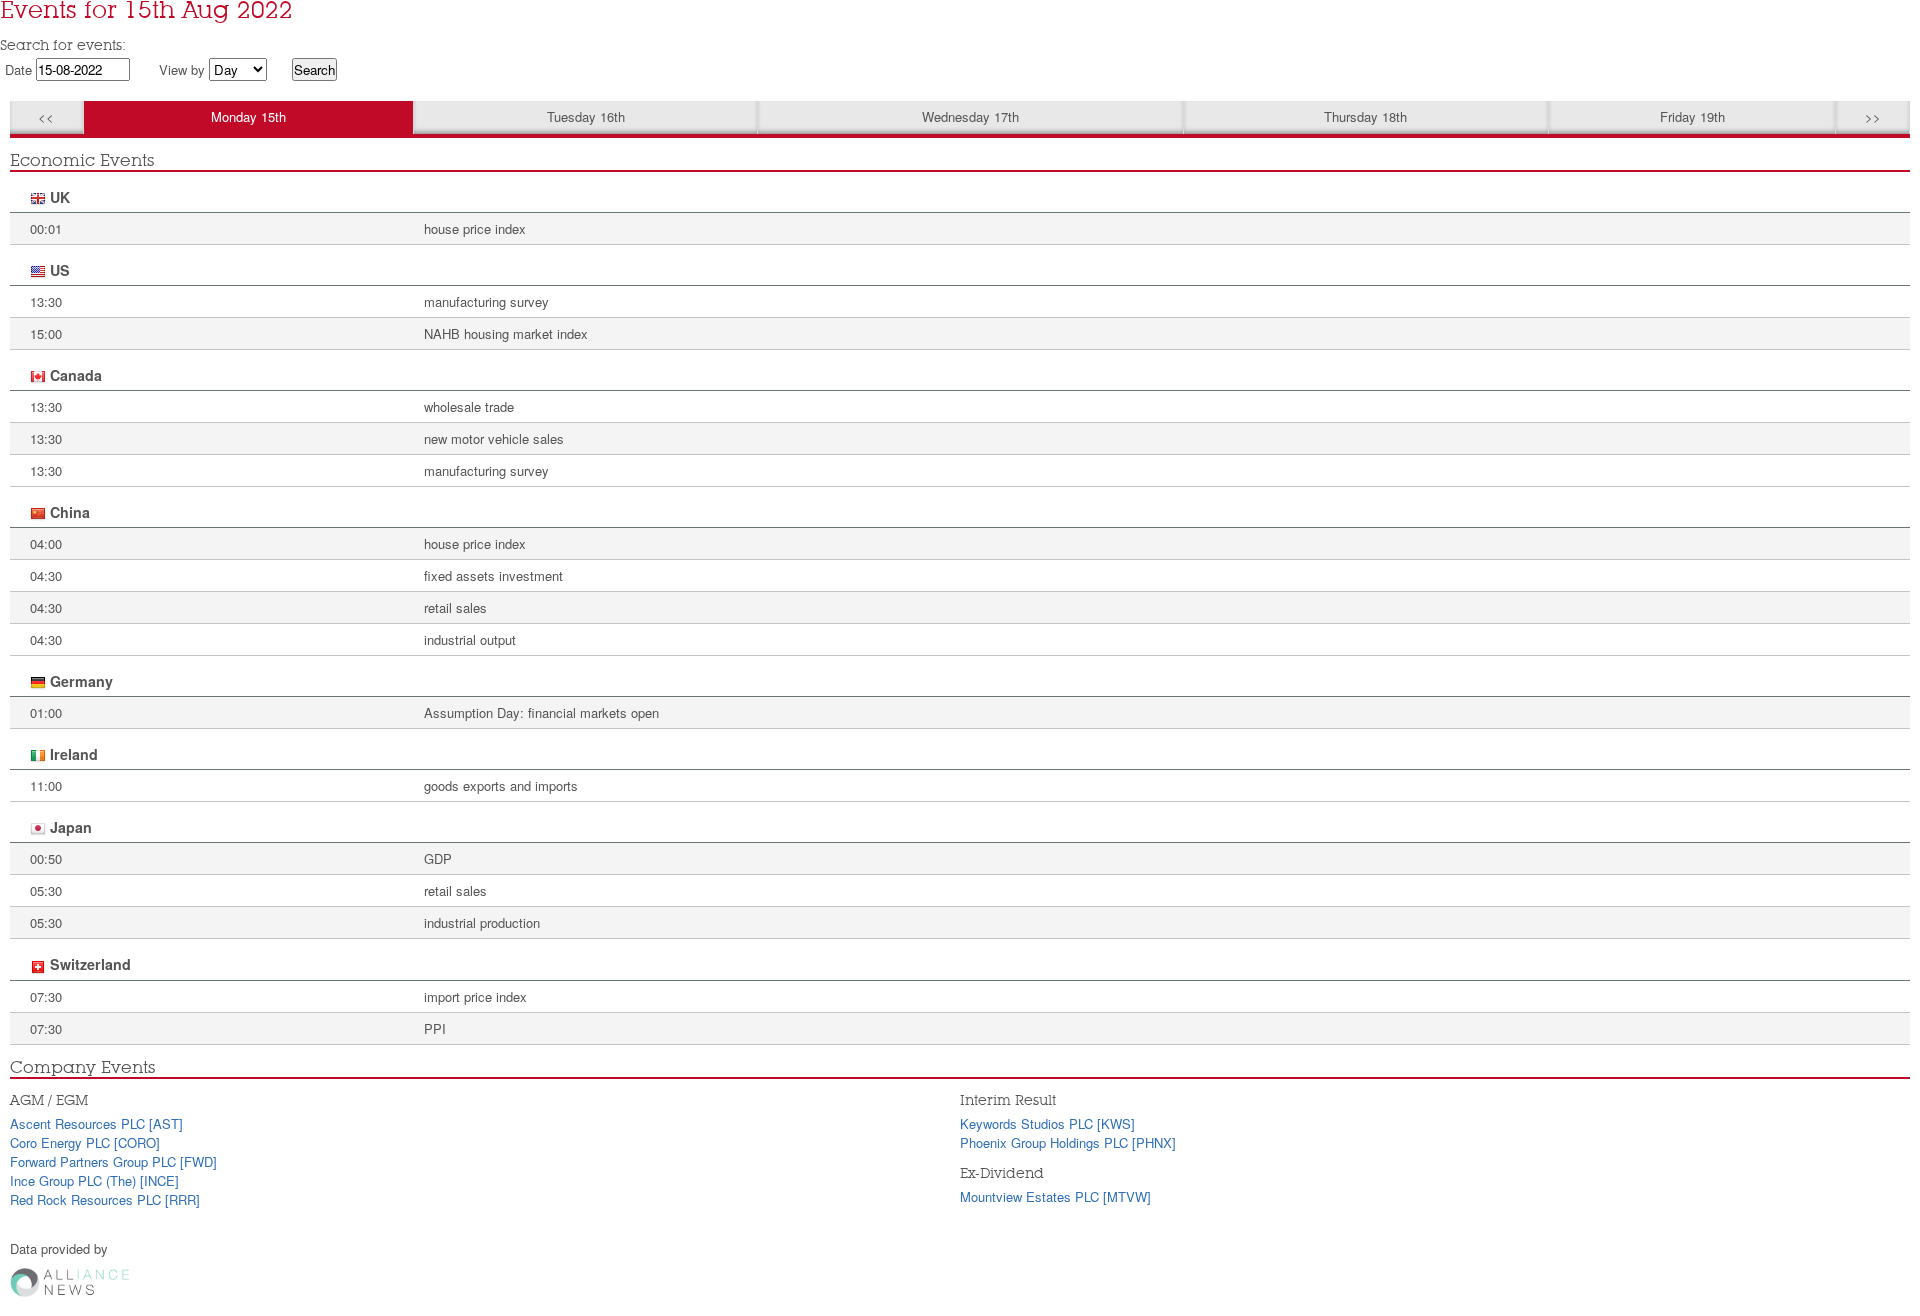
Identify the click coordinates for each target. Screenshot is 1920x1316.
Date (18, 69)
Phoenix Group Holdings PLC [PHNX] (1068, 1142)
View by (182, 69)
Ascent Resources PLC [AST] (96, 1123)
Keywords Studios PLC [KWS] (1047, 1123)
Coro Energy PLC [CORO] (85, 1142)
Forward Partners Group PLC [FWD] (113, 1161)
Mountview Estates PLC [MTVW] (1055, 1196)
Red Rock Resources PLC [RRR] (105, 1199)
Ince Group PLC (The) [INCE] (94, 1180)
